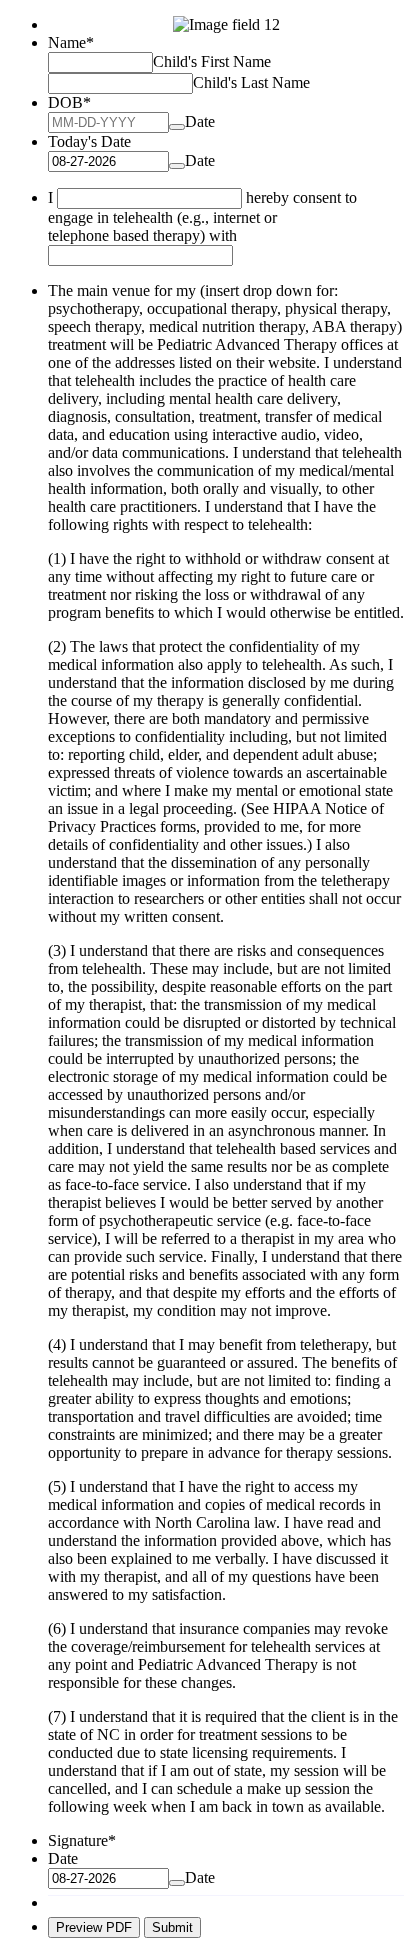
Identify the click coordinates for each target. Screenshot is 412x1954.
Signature (82, 1840)
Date (200, 121)
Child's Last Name (251, 82)
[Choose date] (177, 127)
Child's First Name (212, 61)
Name (71, 42)
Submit (172, 1927)
